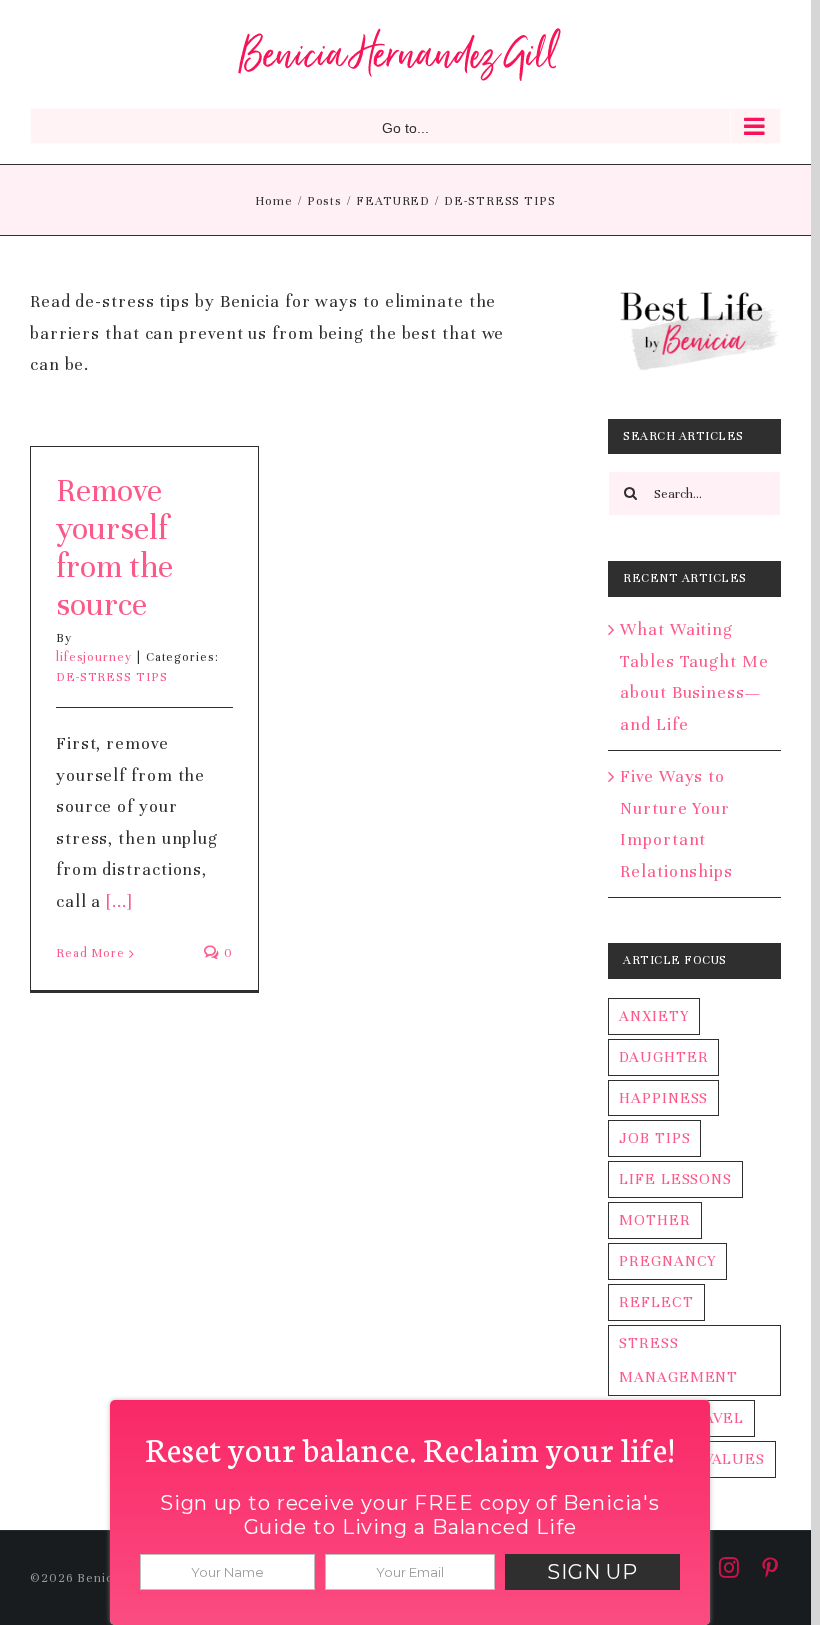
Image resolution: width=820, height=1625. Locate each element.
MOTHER (654, 1220)
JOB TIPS (654, 1138)
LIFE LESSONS (675, 1179)
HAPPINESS (663, 1098)
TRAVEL (713, 1418)
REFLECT (656, 1302)
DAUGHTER (663, 1057)
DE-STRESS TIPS (112, 677)
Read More (90, 953)
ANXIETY (653, 1016)
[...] (119, 901)
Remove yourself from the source (114, 547)
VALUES (734, 1459)
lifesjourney (94, 657)
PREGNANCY (667, 1261)
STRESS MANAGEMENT (678, 1360)
